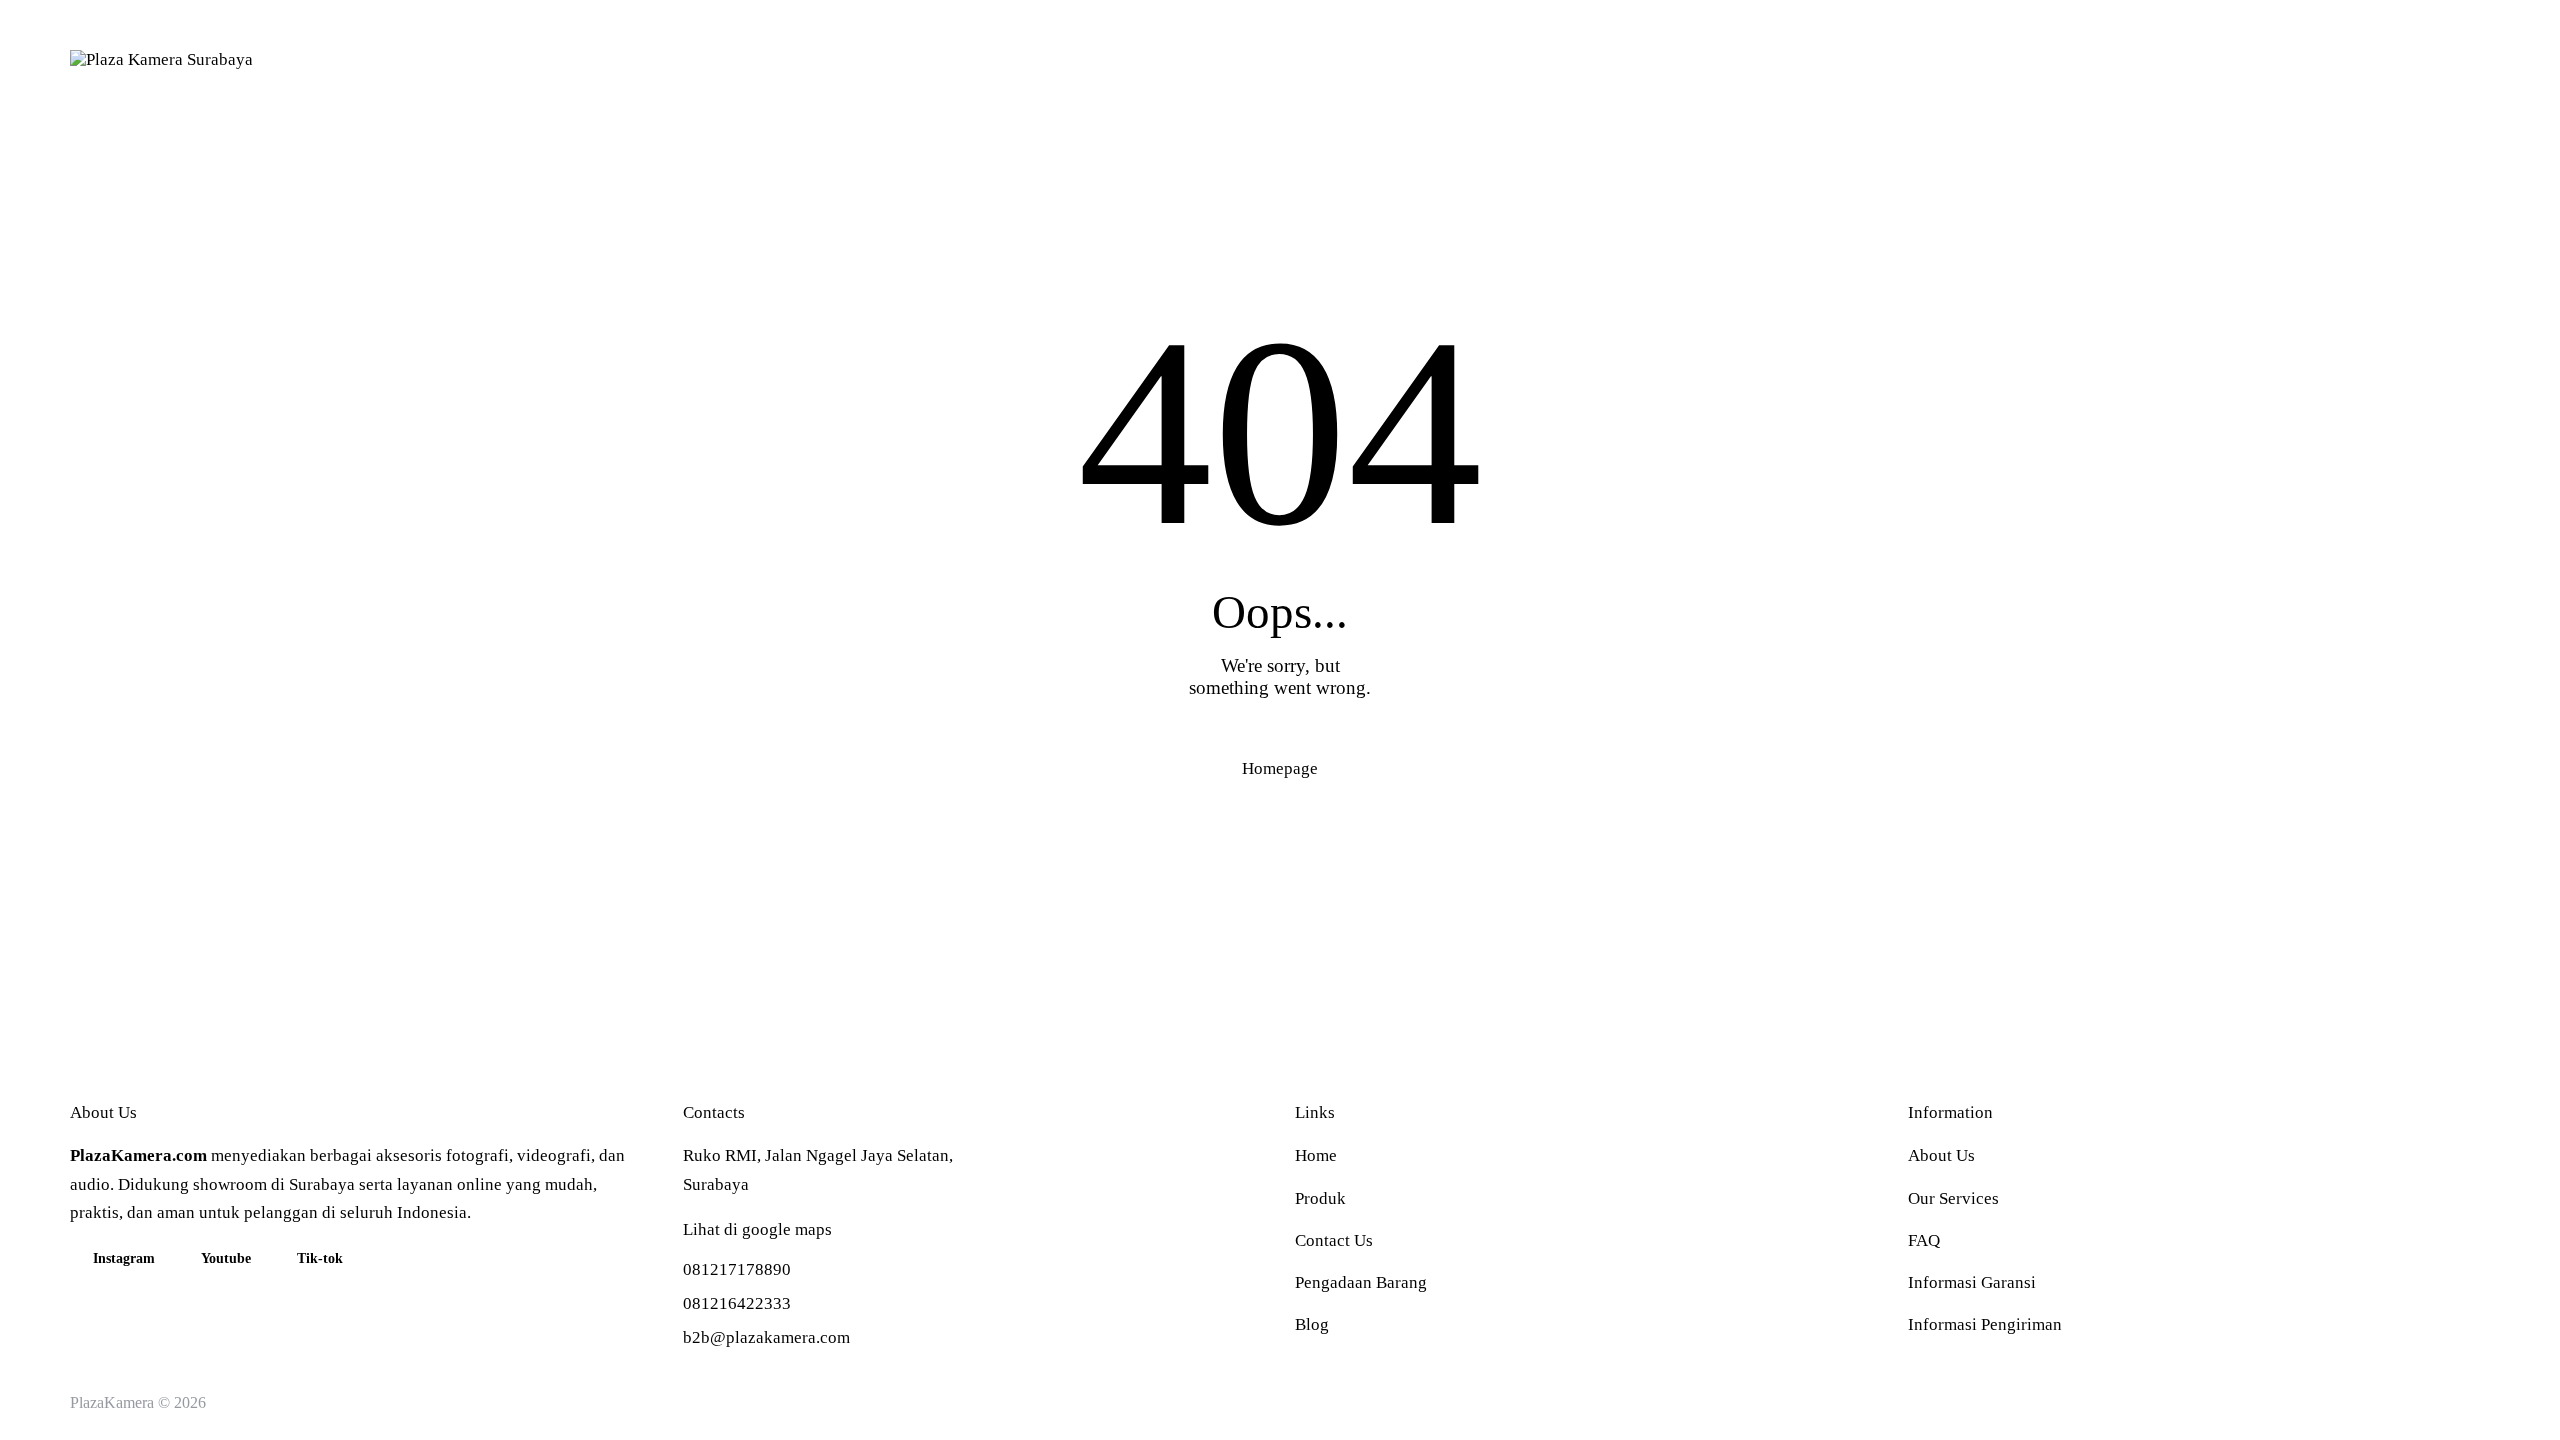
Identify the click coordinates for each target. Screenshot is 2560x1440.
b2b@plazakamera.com (766, 1337)
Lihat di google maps (757, 1229)
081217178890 (737, 1269)
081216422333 (737, 1303)
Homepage (1280, 768)
